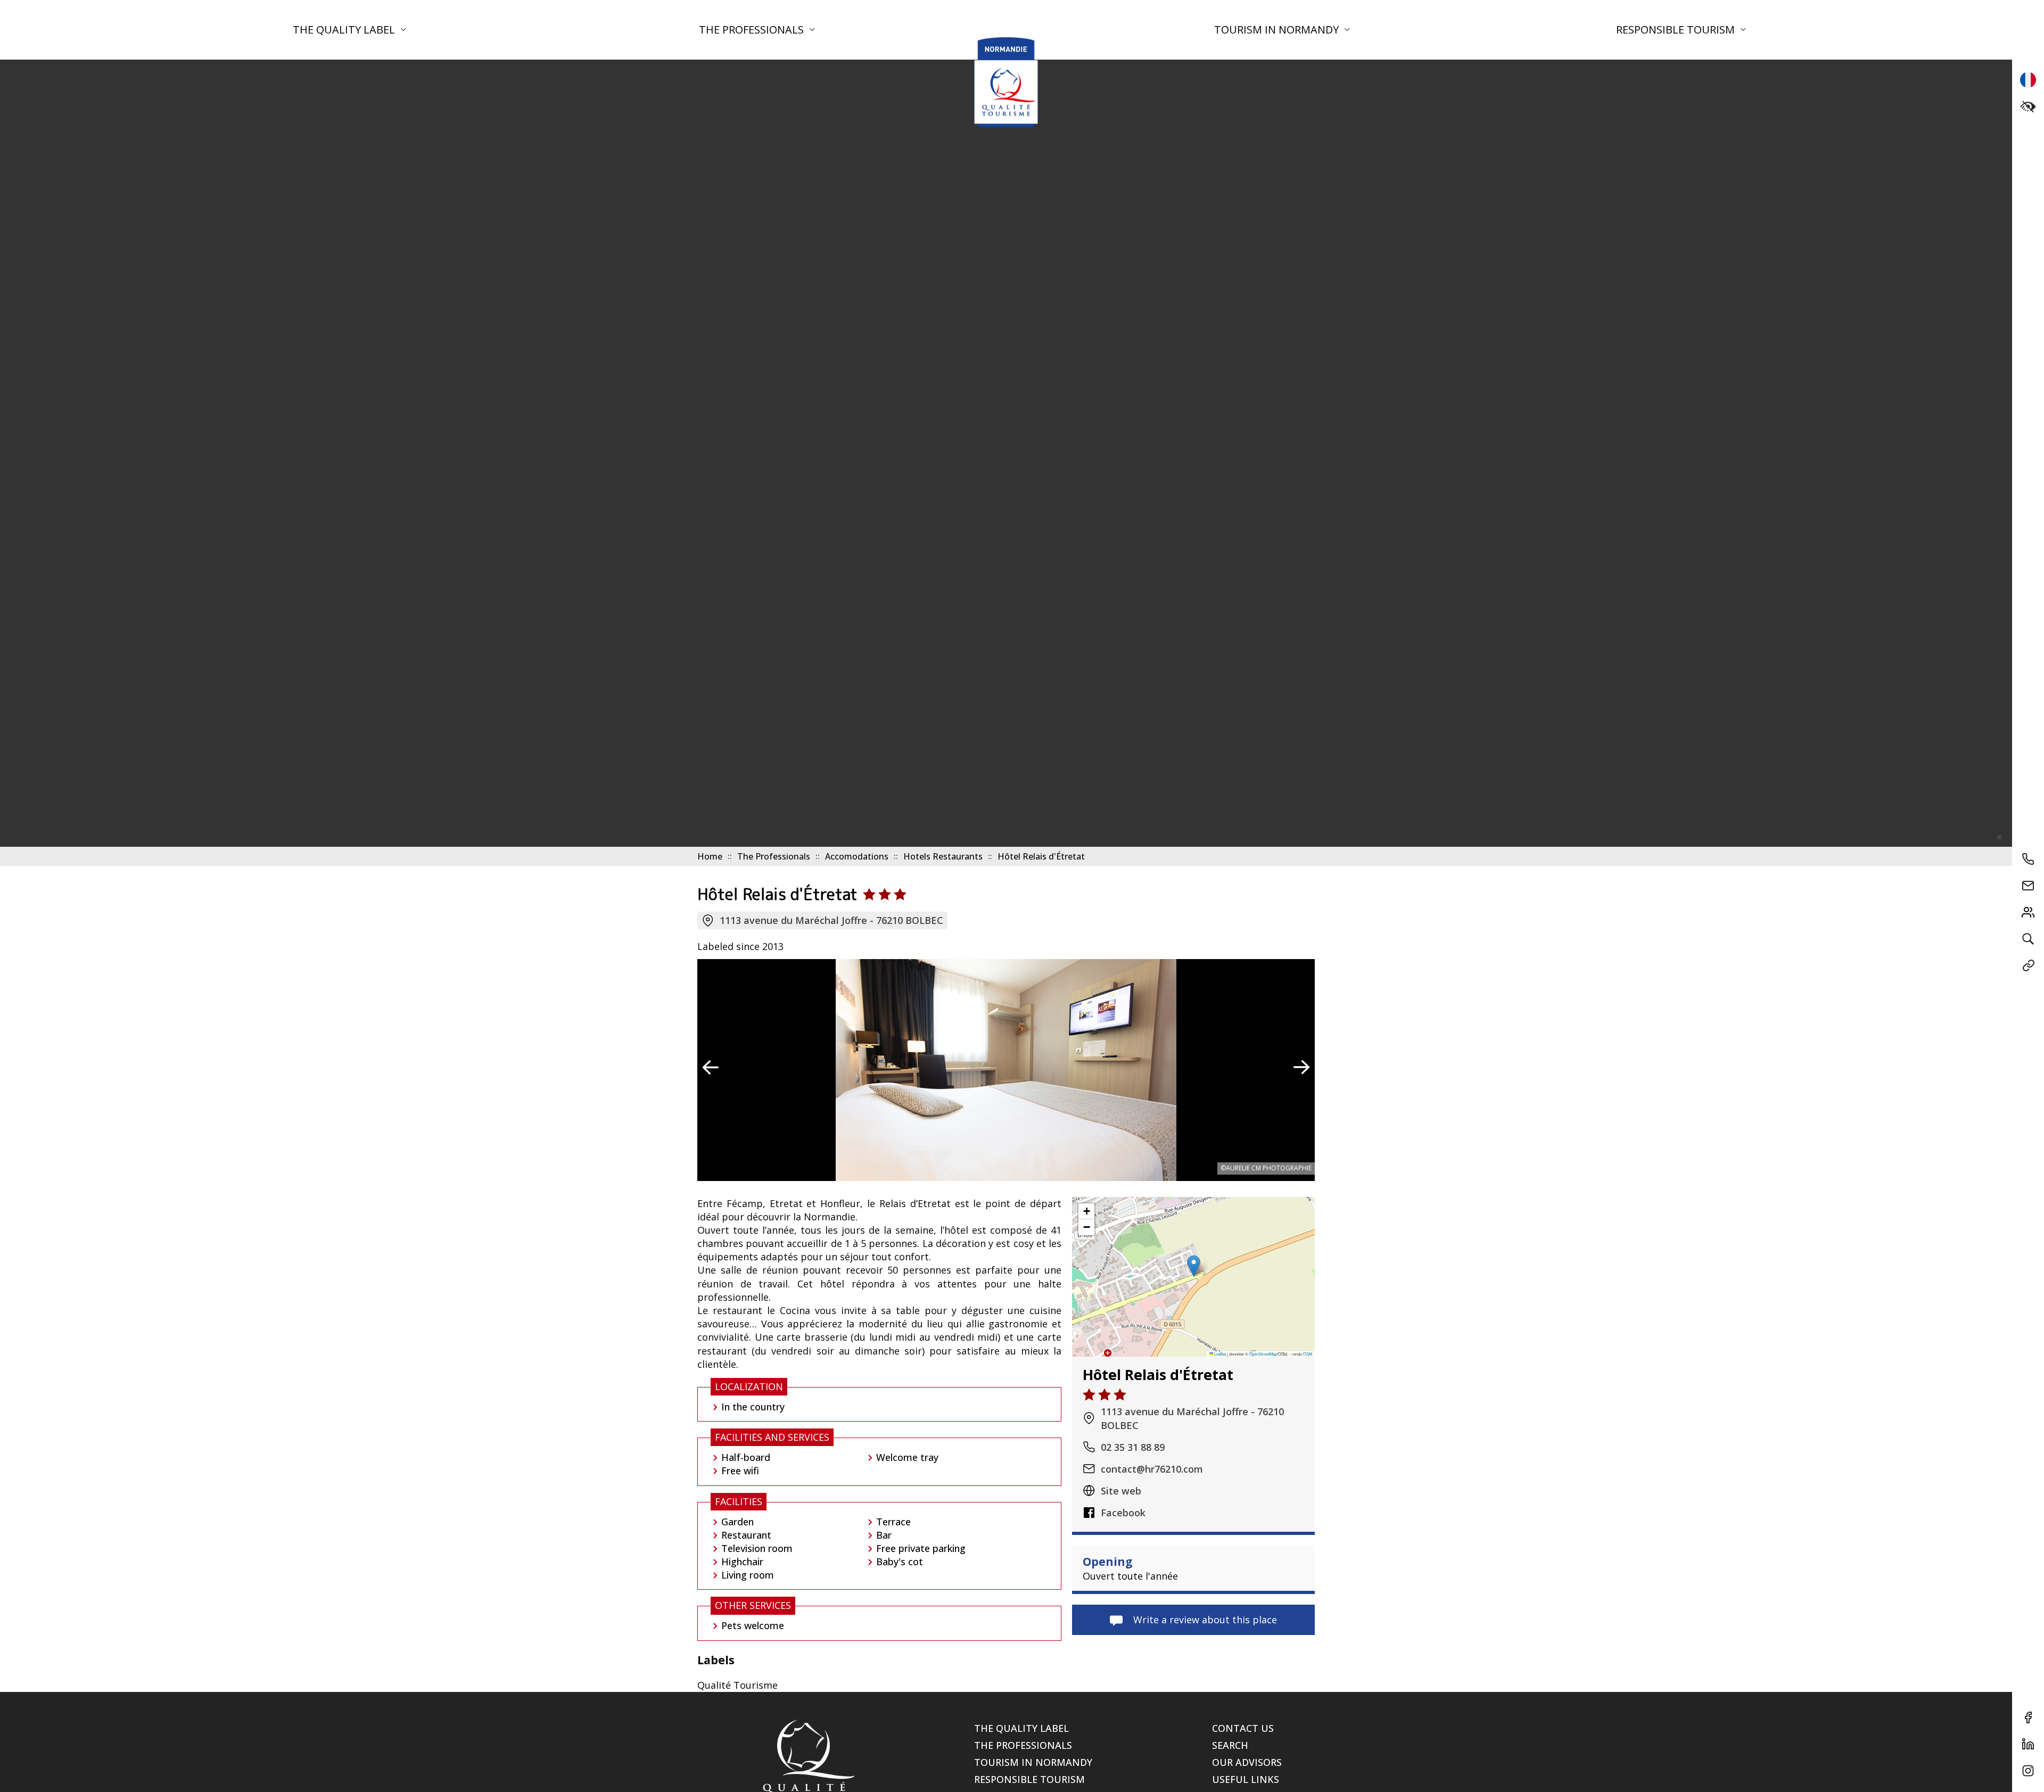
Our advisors (1247, 1762)
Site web (1121, 1490)
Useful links (1246, 1779)
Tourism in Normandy (1278, 30)
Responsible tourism (1677, 30)
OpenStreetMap (1263, 1353)
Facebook (1123, 1512)
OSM (1308, 1353)
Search (1230, 1745)
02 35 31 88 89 (1133, 1447)
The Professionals (753, 30)
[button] (1194, 1266)
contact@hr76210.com (1152, 1468)
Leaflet (1219, 1353)
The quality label (345, 30)
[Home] (1006, 82)
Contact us (1243, 1728)
